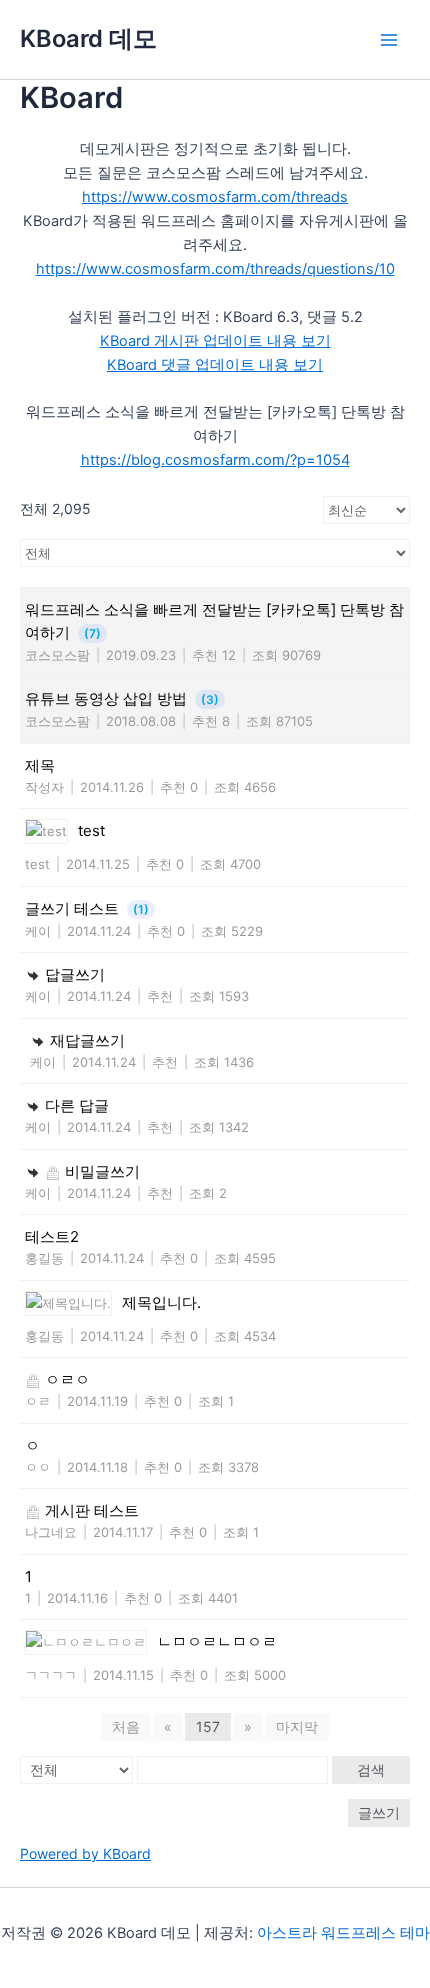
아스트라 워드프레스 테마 (343, 1933)
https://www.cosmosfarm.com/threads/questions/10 (215, 269)
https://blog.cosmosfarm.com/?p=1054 (215, 460)
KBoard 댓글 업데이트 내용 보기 (215, 365)
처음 (126, 1726)
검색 (371, 1769)
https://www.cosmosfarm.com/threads (215, 197)
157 (208, 1726)
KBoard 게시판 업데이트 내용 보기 (215, 341)
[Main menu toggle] (389, 40)
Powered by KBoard (85, 1853)
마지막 (297, 1726)
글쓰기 (379, 1812)
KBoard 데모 (88, 38)
